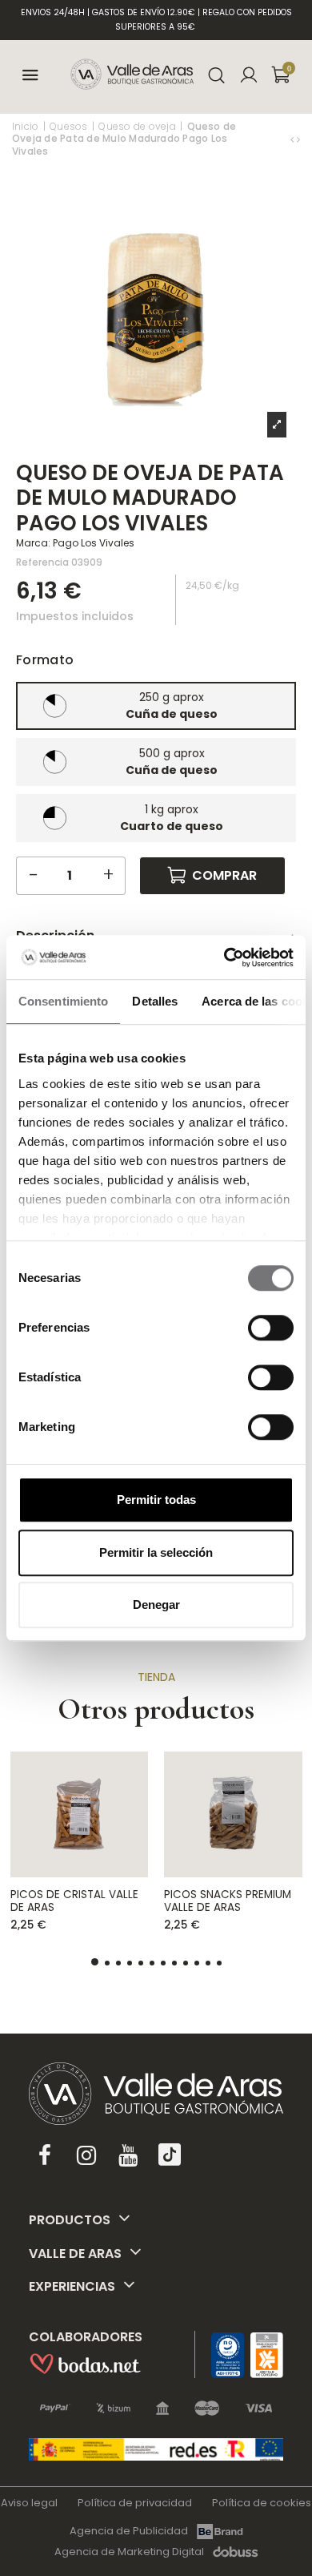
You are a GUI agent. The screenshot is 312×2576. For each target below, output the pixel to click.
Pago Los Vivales (94, 543)
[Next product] (298, 139)
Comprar (224, 875)
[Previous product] (294, 139)
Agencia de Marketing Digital (129, 2552)
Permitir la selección (156, 1552)
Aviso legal (29, 2503)
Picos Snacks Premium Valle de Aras (228, 1901)
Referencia (42, 562)
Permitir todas (156, 1500)
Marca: (33, 543)
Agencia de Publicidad (129, 2531)
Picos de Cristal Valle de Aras (74, 1901)
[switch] (271, 1328)
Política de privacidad (135, 2503)
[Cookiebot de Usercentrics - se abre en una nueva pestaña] (224, 957)
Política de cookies (262, 2503)
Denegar (156, 1604)
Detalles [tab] (155, 1001)
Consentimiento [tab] (63, 1001)
